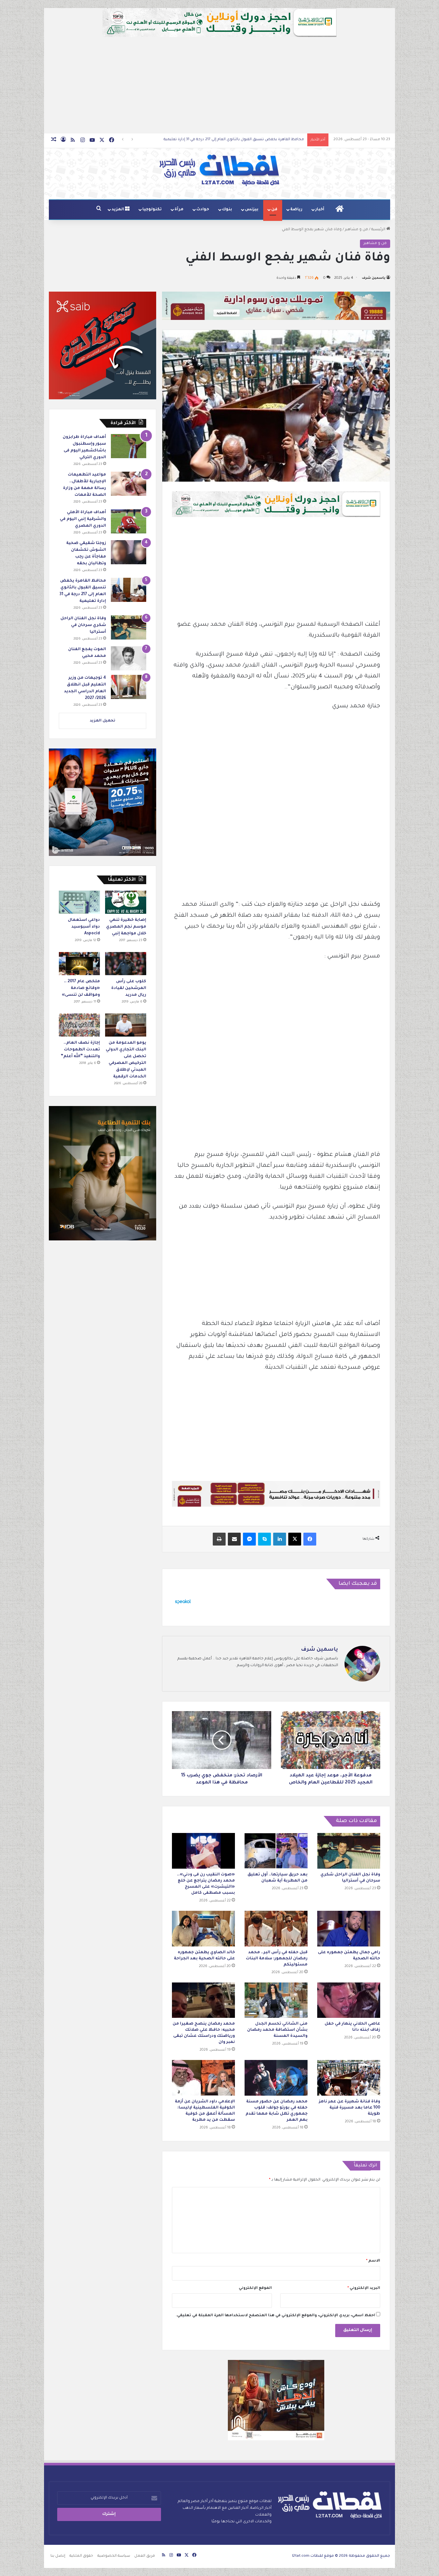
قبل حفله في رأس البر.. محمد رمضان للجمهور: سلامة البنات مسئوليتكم (277, 1959)
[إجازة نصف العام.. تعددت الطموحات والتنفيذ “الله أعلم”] (79, 1025)
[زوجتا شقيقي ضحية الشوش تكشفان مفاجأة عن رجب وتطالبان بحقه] (129, 552)
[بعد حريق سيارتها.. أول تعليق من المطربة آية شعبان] (276, 1851)
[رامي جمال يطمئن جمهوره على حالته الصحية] (349, 1929)
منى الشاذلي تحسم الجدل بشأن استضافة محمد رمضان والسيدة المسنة (277, 2030)
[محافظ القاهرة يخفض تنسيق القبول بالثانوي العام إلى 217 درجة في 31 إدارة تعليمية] (129, 590)
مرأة (179, 210)
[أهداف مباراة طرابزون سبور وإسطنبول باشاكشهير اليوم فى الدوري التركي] (129, 446)
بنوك (227, 210)
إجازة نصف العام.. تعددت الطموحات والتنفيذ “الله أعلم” (80, 1050)
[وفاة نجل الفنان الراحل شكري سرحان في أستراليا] (349, 1851)
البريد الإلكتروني (364, 2288)
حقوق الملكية (81, 2556)
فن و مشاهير (356, 230)
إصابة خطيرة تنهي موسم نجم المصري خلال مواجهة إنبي (126, 927)
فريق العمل (145, 2556)
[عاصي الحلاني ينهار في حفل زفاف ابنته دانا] (349, 2000)
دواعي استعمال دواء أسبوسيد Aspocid (84, 927)
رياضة (296, 210)
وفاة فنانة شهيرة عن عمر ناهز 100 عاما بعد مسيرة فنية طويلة (349, 2108)
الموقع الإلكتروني (255, 2288)
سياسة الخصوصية (114, 2556)
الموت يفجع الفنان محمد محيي (277, 140)
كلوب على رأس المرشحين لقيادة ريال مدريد (129, 988)
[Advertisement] (219, 85)
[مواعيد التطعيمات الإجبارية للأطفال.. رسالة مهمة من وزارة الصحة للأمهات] (129, 484)
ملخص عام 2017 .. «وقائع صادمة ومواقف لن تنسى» (81, 988)
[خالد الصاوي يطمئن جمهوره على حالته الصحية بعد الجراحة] (203, 1929)
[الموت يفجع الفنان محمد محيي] (129, 658)
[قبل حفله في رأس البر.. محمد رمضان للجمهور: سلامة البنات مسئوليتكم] (276, 1929)
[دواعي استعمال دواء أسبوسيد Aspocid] (79, 902)
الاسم (373, 2261)
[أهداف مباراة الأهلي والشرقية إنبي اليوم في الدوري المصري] (129, 521)
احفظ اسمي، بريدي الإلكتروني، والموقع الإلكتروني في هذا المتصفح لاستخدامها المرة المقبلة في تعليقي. (275, 2316)
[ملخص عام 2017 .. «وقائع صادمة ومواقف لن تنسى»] (79, 964)
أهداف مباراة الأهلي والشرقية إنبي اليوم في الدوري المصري (83, 519)
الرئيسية (379, 230)
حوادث (203, 210)
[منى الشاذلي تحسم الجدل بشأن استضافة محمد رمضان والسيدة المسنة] (276, 2000)
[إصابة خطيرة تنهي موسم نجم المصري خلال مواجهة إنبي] (126, 902)
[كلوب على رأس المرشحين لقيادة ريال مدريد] (126, 964)
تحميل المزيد (103, 721)
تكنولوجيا (152, 210)
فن (274, 210)
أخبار (320, 210)
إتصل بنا (58, 2556)
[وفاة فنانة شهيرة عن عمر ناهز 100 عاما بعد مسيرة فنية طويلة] (349, 2078)
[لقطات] (219, 170)
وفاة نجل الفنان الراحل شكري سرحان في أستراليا (83, 625)
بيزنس (252, 210)
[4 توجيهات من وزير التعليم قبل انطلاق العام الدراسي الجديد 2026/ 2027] (129, 687)
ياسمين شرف (374, 278)
